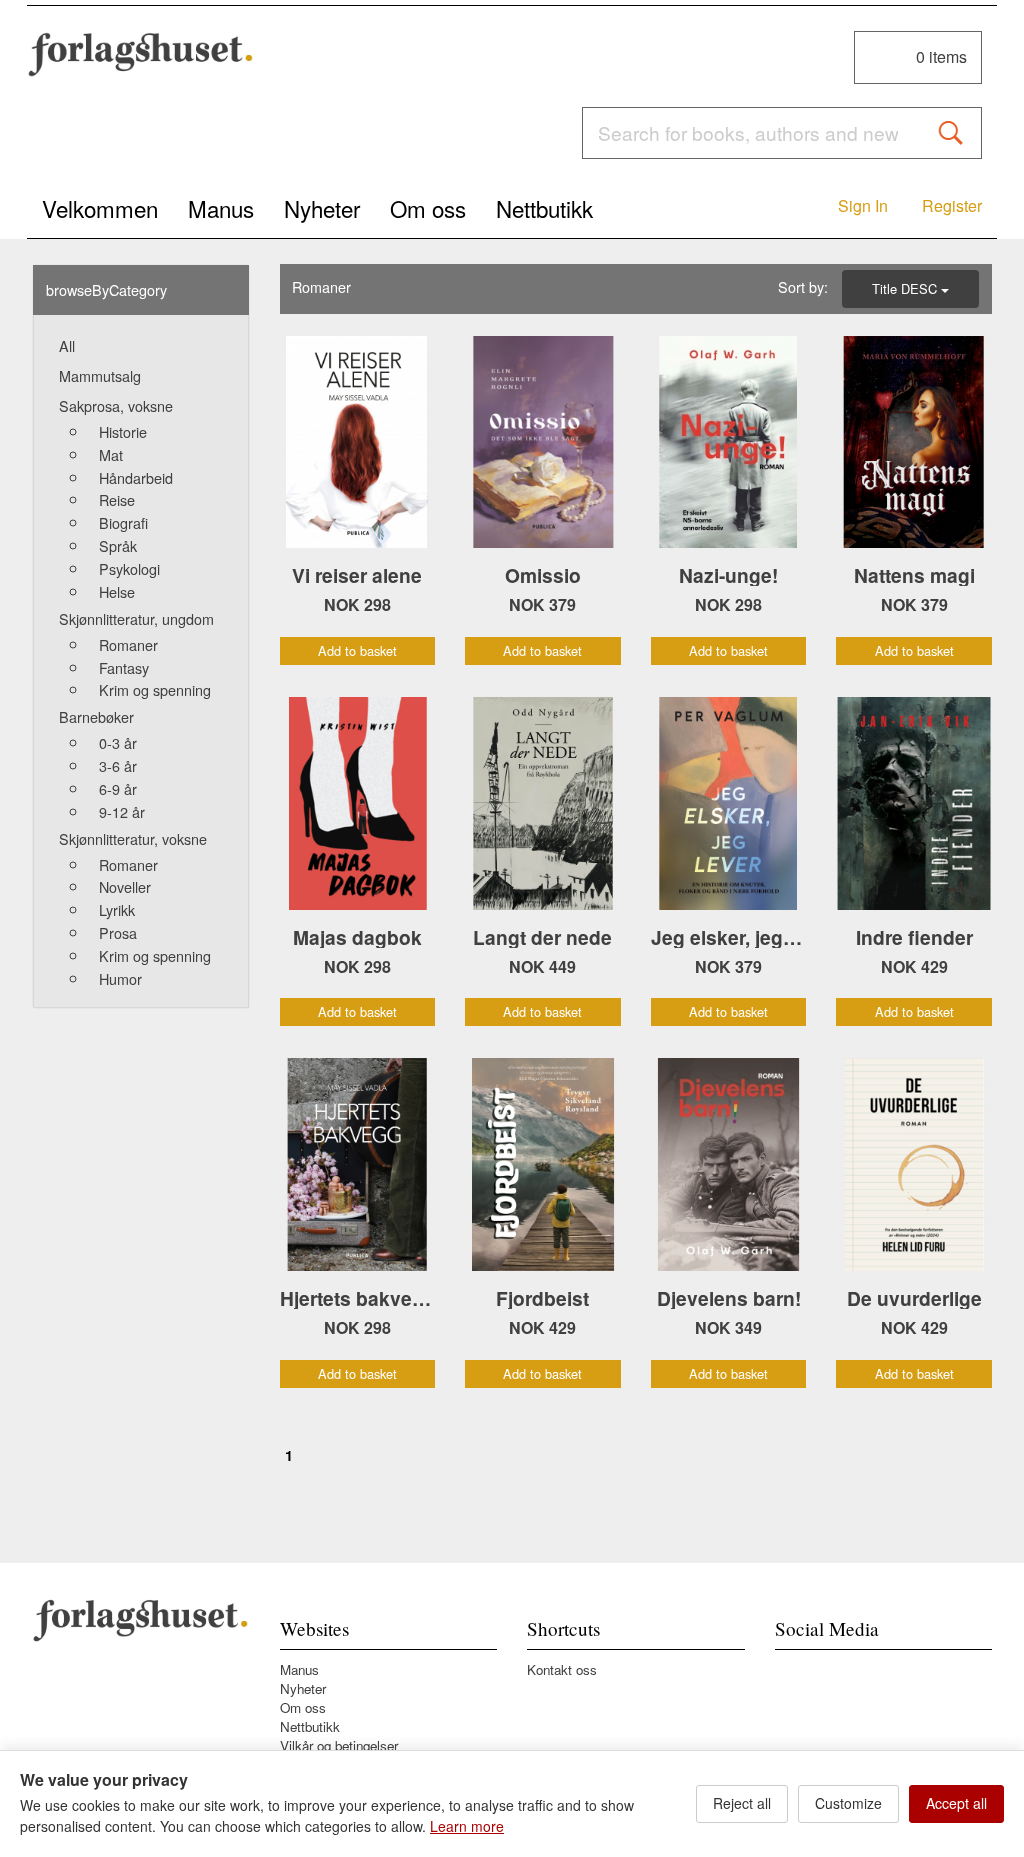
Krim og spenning (155, 689)
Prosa (118, 932)
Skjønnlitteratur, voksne (133, 838)
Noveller (125, 886)
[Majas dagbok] (358, 803)
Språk (118, 545)
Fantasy (124, 667)
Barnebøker (96, 716)
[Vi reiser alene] (358, 442)
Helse (117, 591)
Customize (848, 1803)
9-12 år (122, 811)
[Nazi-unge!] (729, 442)
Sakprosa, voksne (116, 405)
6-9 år (118, 788)
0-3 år (118, 742)
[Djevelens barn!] (729, 1164)
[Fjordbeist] (543, 1164)
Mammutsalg (100, 375)
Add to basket (357, 650)
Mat (111, 454)
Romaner (128, 644)
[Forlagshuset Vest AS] (141, 54)
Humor (120, 978)
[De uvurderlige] (914, 1164)
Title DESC (906, 288)
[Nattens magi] (914, 442)
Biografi (123, 522)
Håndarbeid (136, 477)
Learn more (467, 1826)
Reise (117, 499)
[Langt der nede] (543, 803)
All (67, 345)
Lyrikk (117, 909)
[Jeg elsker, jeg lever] (729, 803)
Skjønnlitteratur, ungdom (136, 618)
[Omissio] (543, 442)
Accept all (956, 1803)
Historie (123, 431)
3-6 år (118, 765)
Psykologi (129, 568)
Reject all (742, 1803)
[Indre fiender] (914, 803)
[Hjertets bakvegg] (358, 1164)
